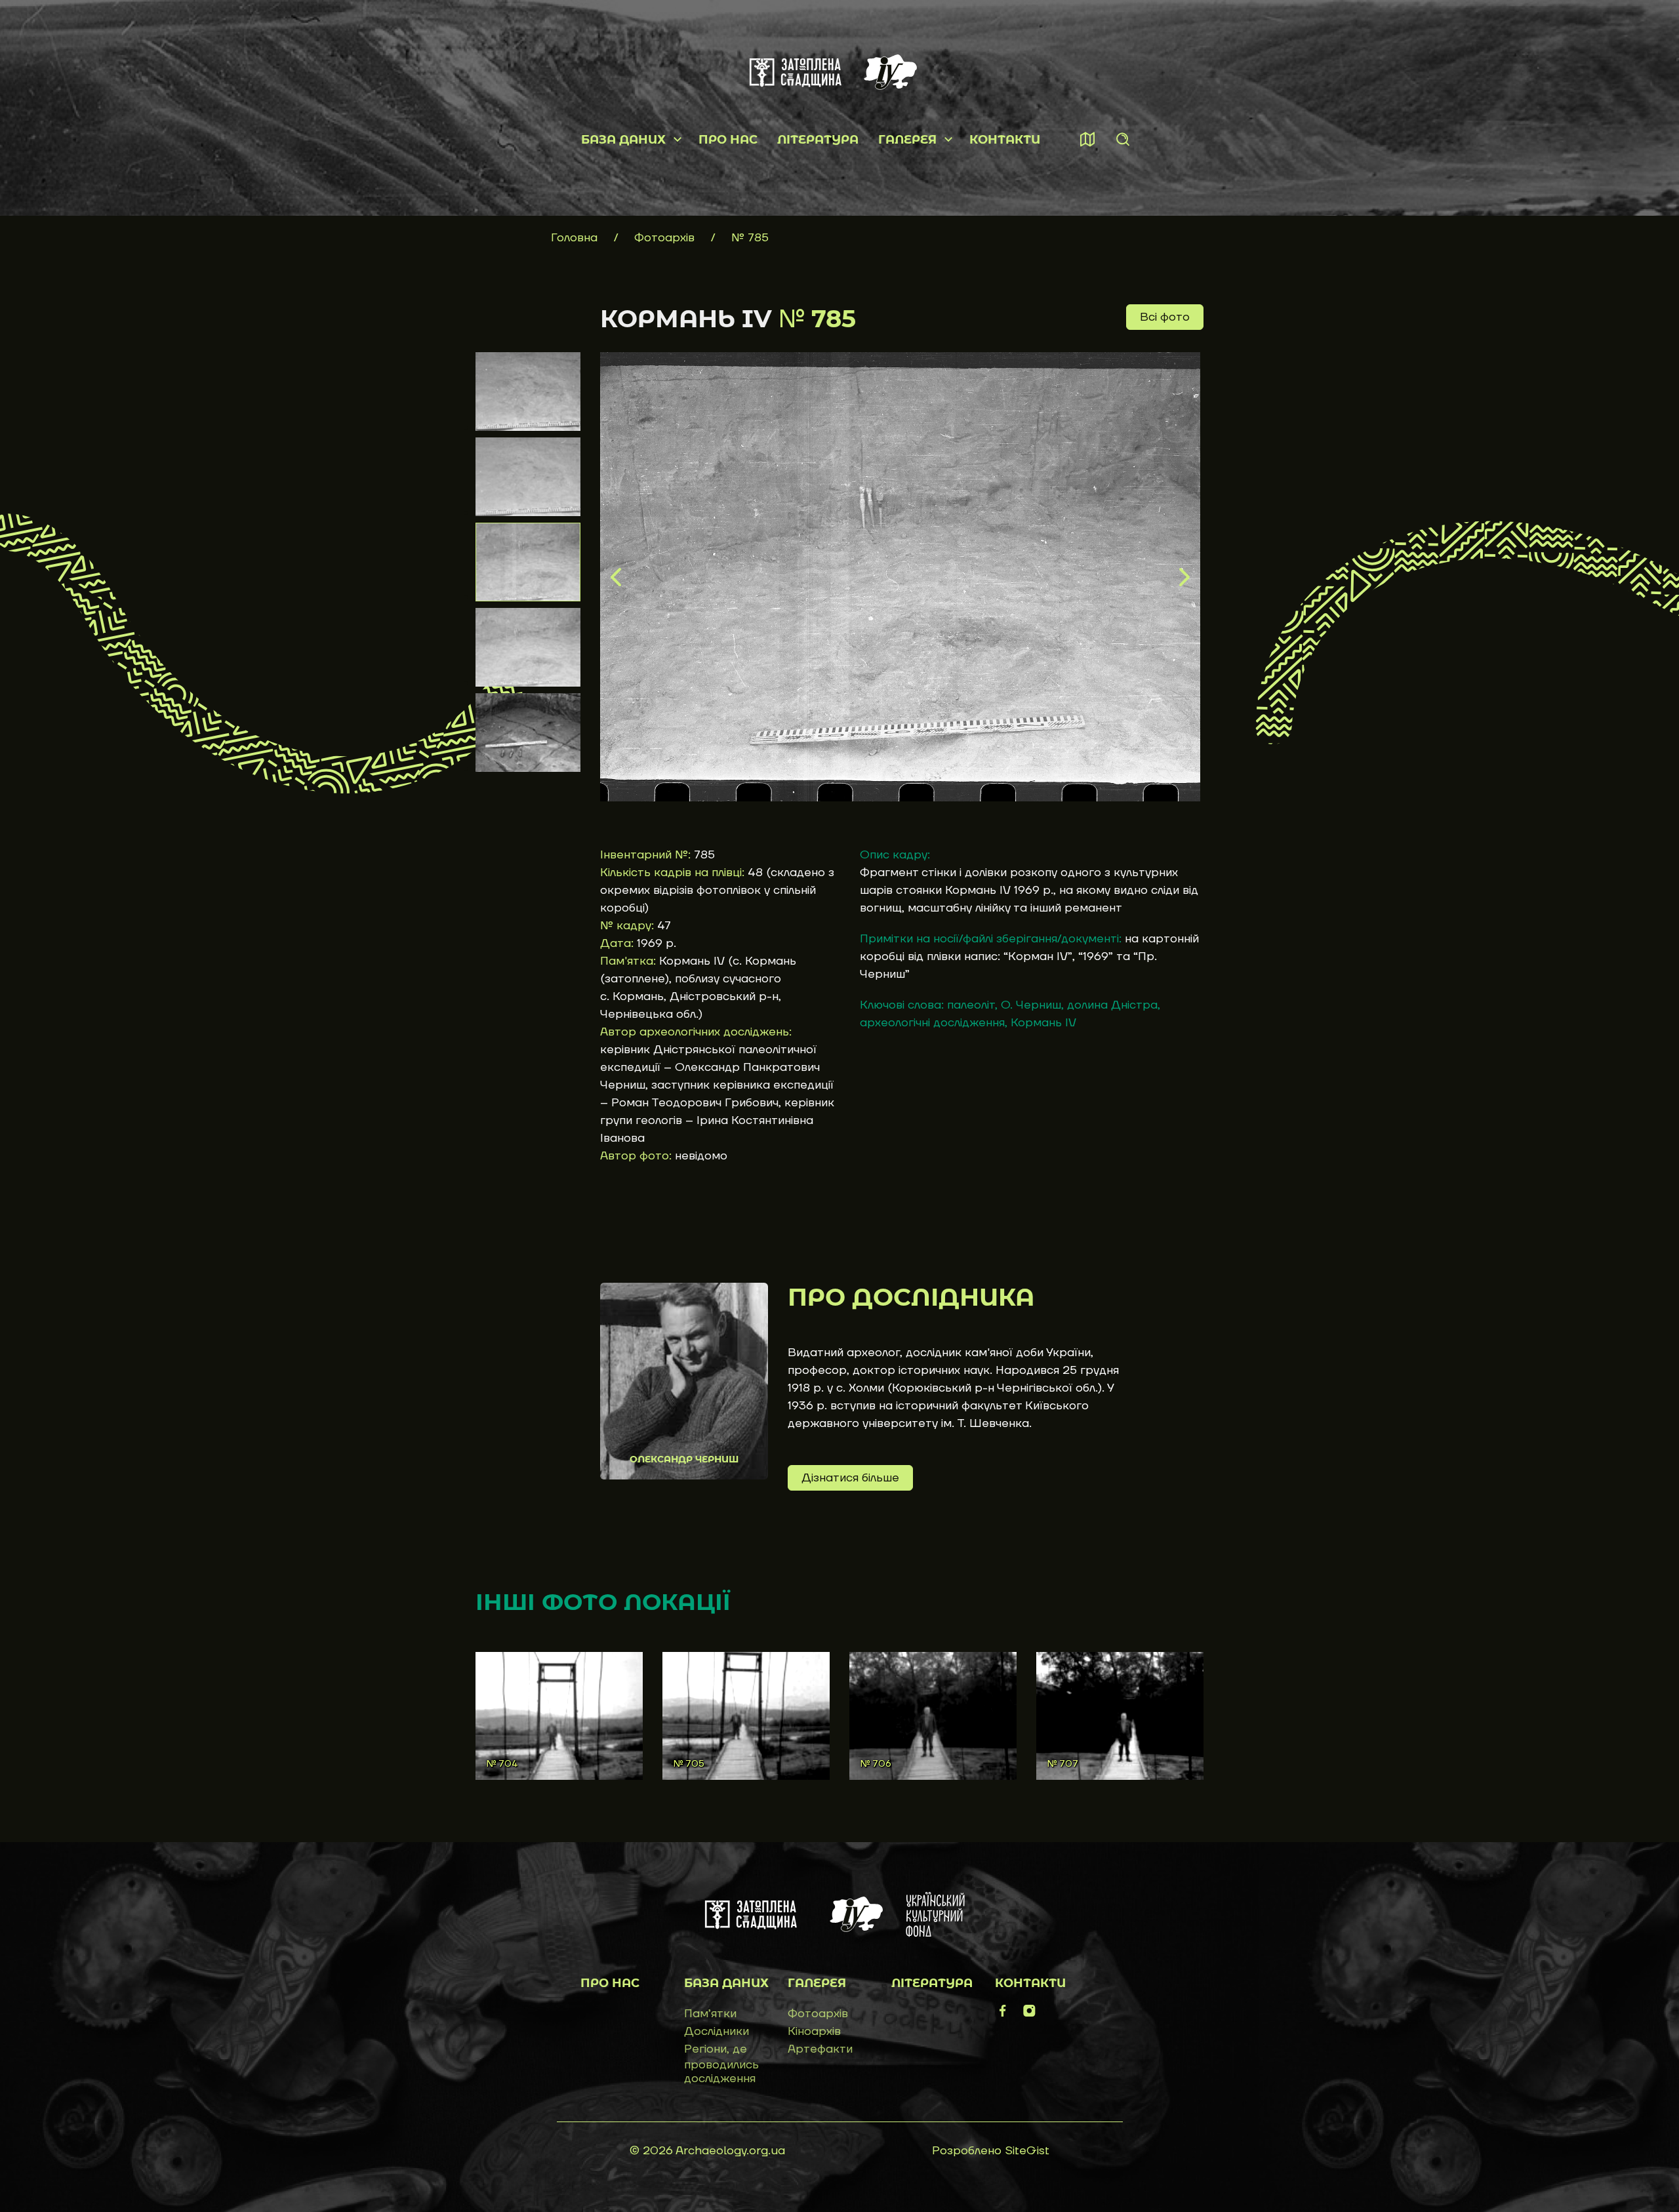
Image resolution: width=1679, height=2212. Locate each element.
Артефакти (820, 2049)
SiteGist (1027, 2151)
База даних (623, 140)
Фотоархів (666, 238)
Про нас (728, 140)
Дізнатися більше (850, 1478)
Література (818, 140)
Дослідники (717, 2031)
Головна (574, 238)
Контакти (1005, 140)
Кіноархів (814, 2031)
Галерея (907, 140)
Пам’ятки (710, 2014)
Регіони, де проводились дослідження (721, 2064)
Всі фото (1165, 317)
